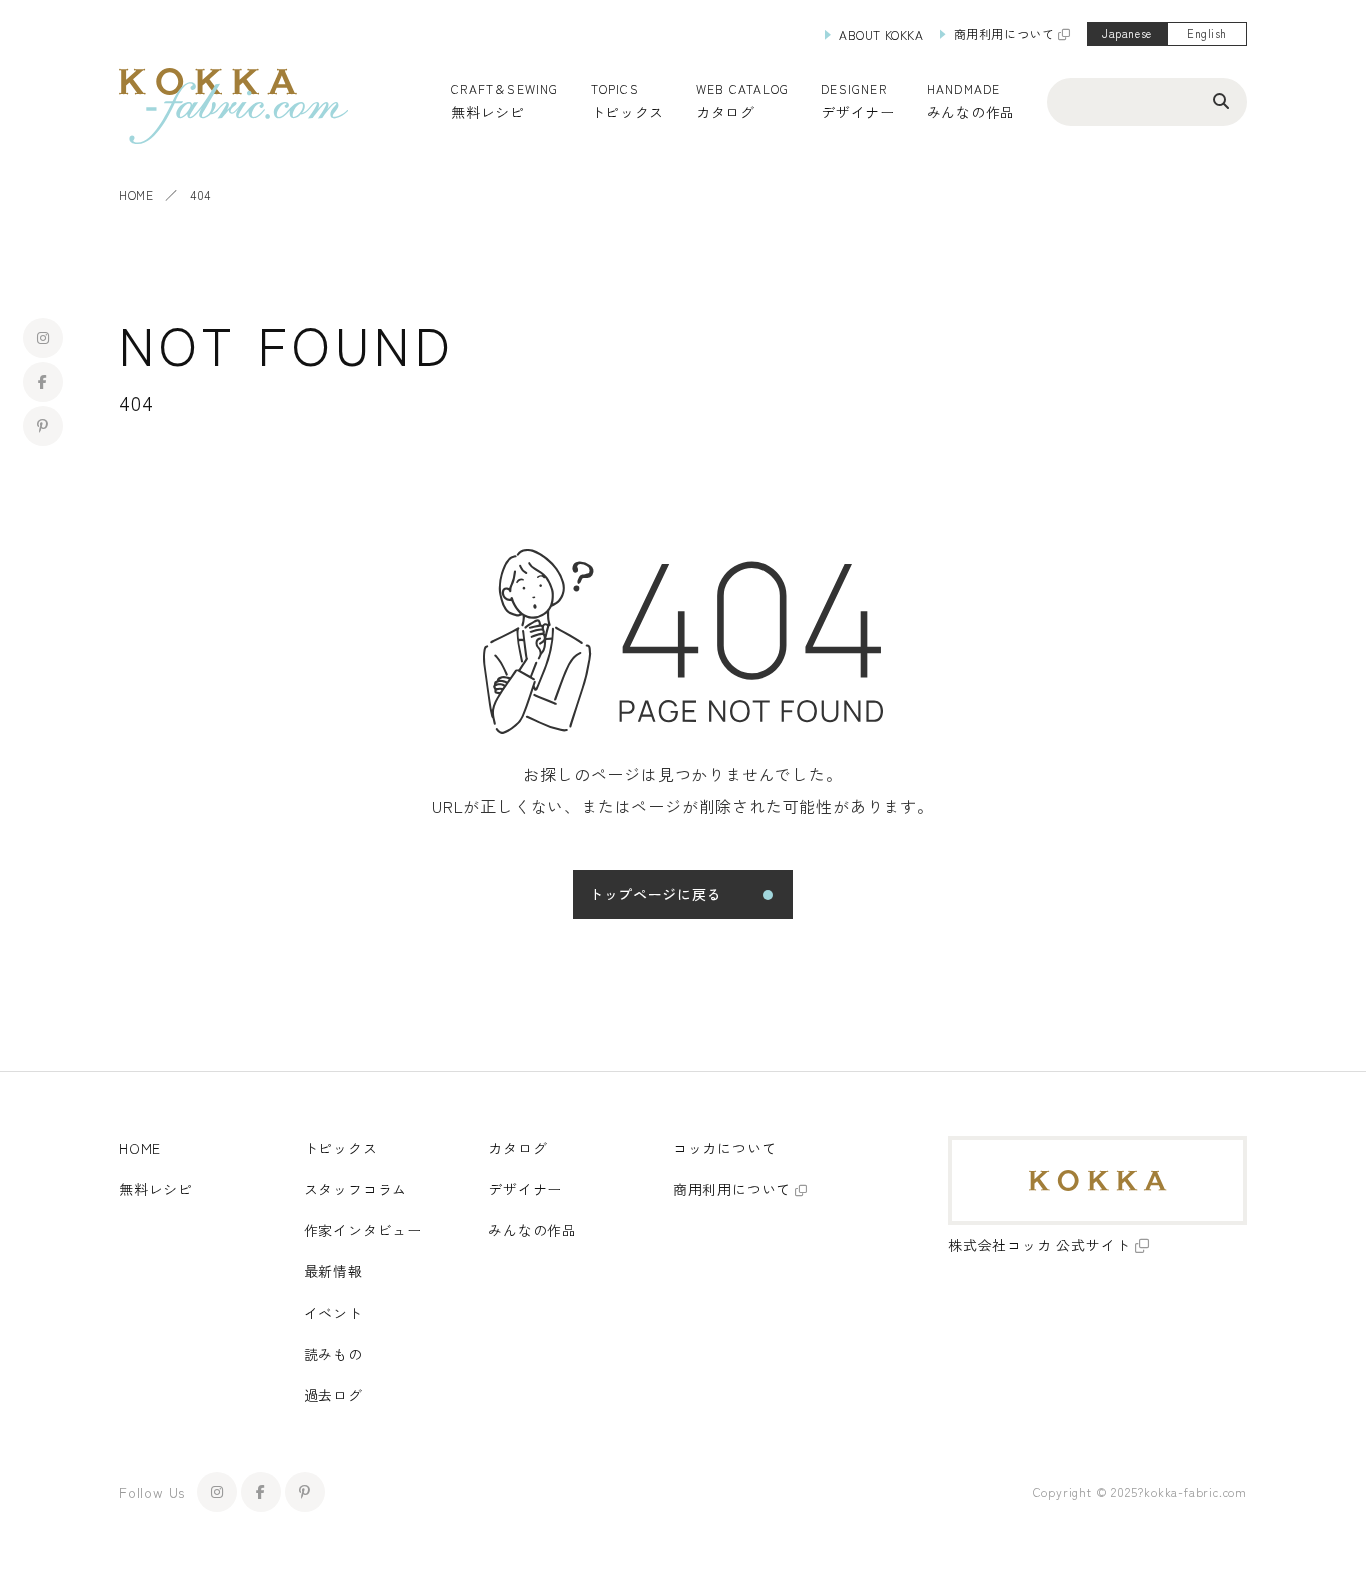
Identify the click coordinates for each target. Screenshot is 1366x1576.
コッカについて (725, 1148)
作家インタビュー (363, 1230)
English (1207, 33)
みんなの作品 (971, 112)
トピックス (341, 1148)
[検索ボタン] (1221, 100)
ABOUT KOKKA (881, 34)
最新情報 (333, 1271)
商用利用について (1004, 33)
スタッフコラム (356, 1189)
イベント (333, 1313)
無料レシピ (156, 1189)
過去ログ (333, 1395)
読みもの (333, 1354)
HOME (136, 194)
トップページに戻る (655, 894)
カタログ (725, 112)
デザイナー (858, 112)
